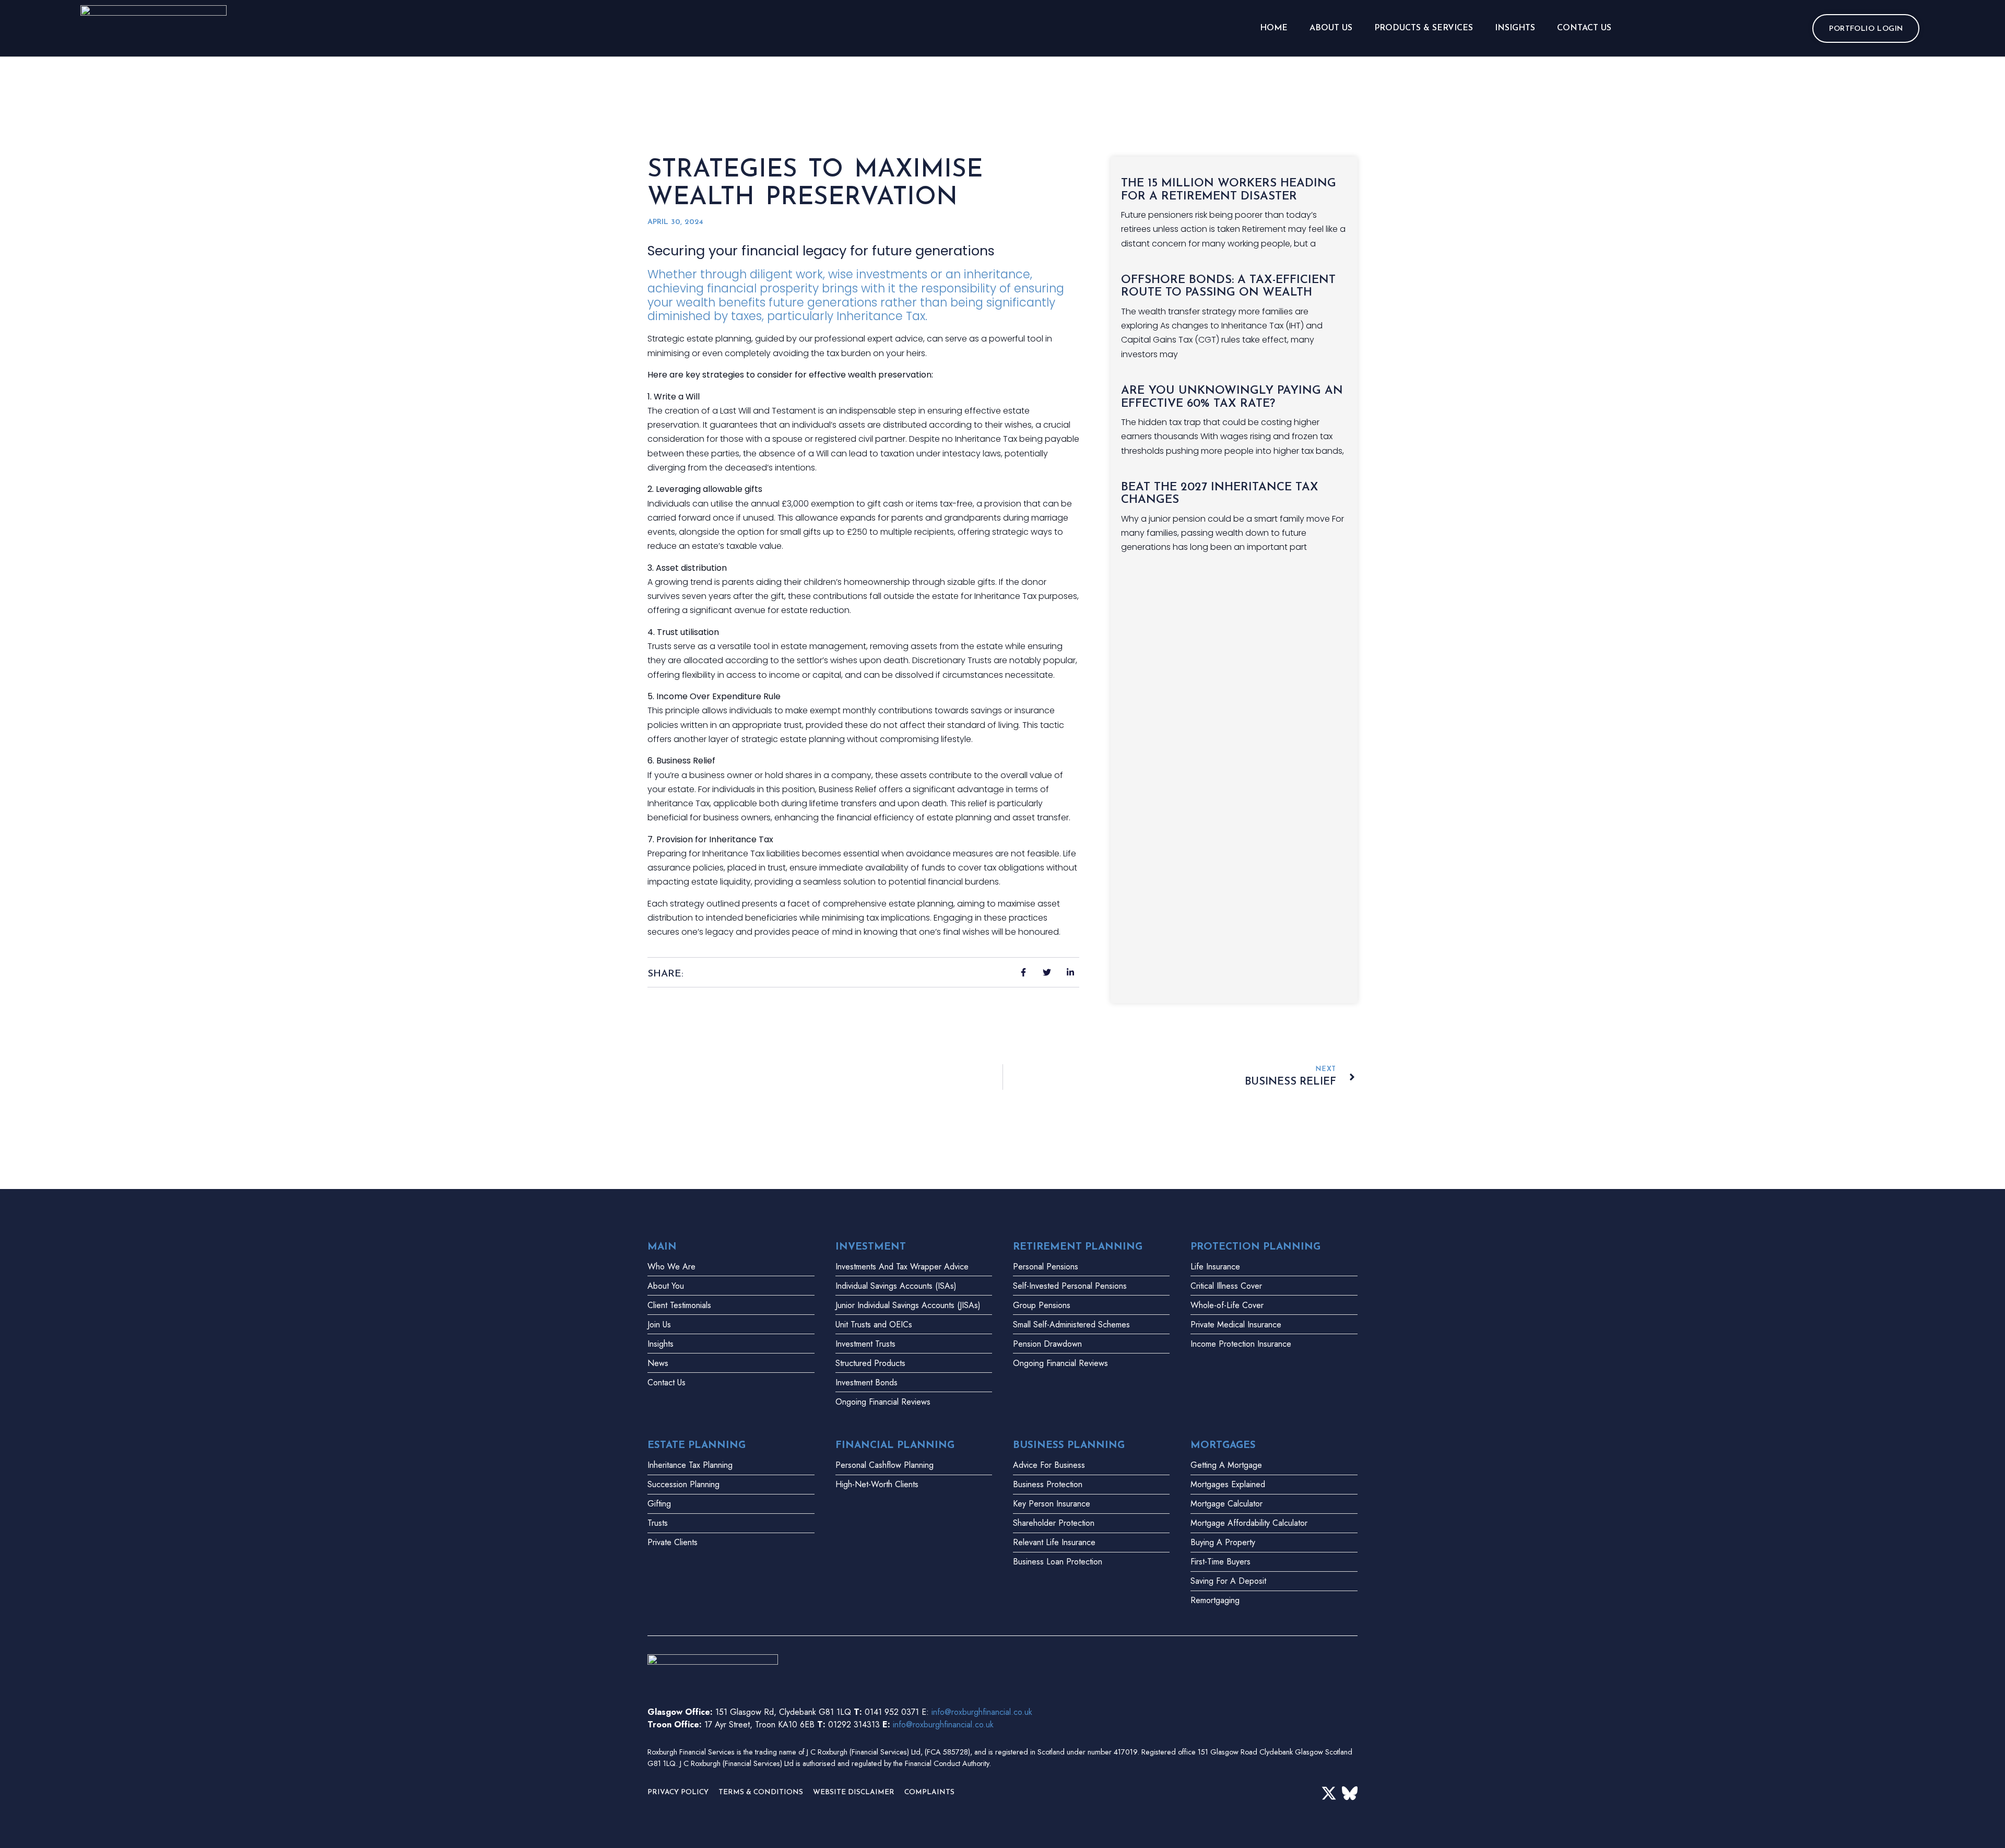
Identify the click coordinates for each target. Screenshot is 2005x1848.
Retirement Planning (1078, 1247)
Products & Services (1424, 28)
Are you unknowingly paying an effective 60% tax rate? (1232, 397)
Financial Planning (895, 1446)
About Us (1331, 28)
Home (1274, 28)
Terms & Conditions (761, 1792)
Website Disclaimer (854, 1792)
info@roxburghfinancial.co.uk (982, 1712)
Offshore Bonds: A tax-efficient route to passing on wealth (1228, 287)
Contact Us (1584, 28)
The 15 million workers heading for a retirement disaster (1229, 190)
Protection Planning (1255, 1247)
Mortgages (1223, 1446)
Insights (1515, 28)
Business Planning (1069, 1446)
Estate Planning (697, 1446)
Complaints (929, 1792)
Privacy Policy (678, 1792)
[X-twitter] (1329, 1793)
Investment (871, 1247)
